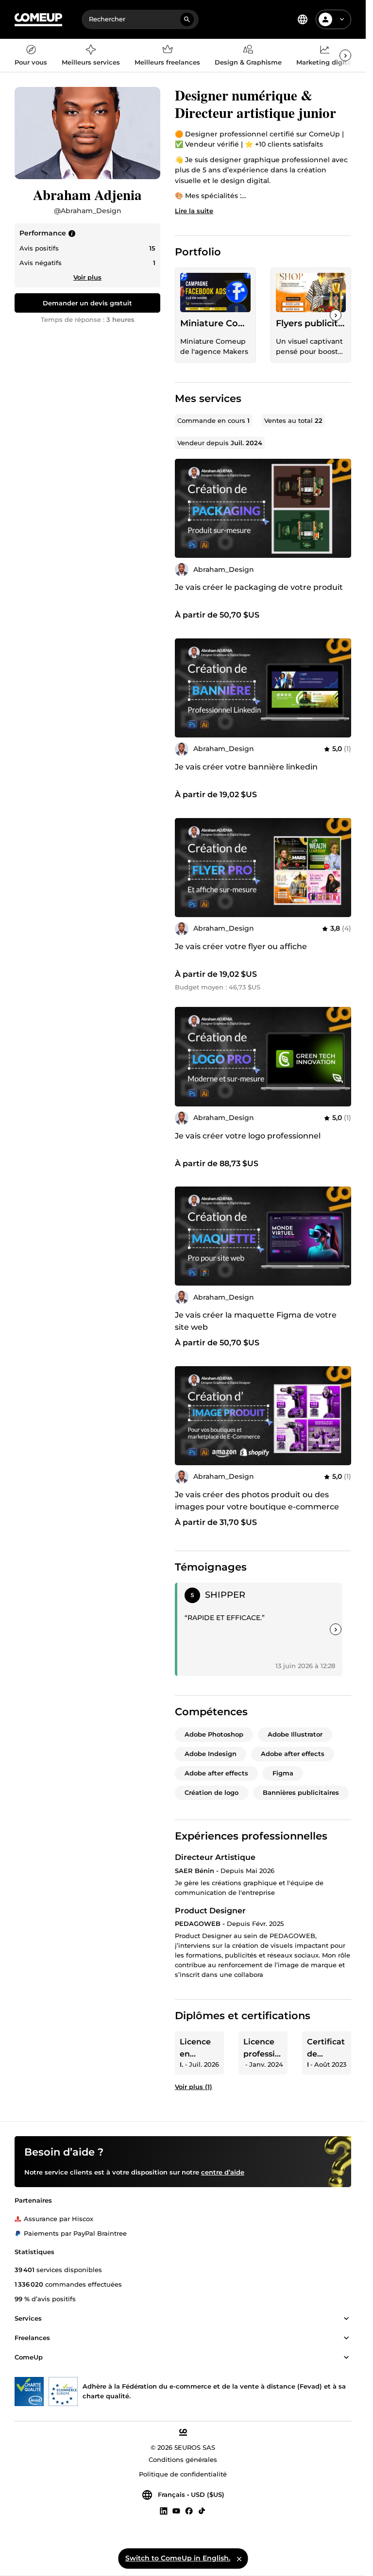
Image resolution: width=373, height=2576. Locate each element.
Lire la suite (194, 211)
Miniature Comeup (215, 323)
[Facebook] (189, 2511)
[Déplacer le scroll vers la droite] (345, 55)
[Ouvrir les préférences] (303, 19)
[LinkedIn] (164, 2511)
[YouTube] (176, 2511)
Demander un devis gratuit (87, 303)
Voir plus (87, 277)
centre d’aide (223, 2173)
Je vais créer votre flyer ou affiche (241, 946)
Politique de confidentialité (183, 2475)
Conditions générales (183, 2460)
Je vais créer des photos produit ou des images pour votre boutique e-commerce (257, 1501)
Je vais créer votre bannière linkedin (246, 767)
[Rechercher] (187, 19)
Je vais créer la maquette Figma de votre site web (256, 1321)
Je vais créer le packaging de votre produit (259, 587)
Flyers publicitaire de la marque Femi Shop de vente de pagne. (311, 323)
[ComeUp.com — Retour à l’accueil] (38, 20)
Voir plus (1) (194, 2087)
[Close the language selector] (239, 2559)
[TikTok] (202, 2511)
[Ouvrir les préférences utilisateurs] (342, 19)
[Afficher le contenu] (346, 2319)
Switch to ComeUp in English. (178, 2558)
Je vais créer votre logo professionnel (248, 1136)
